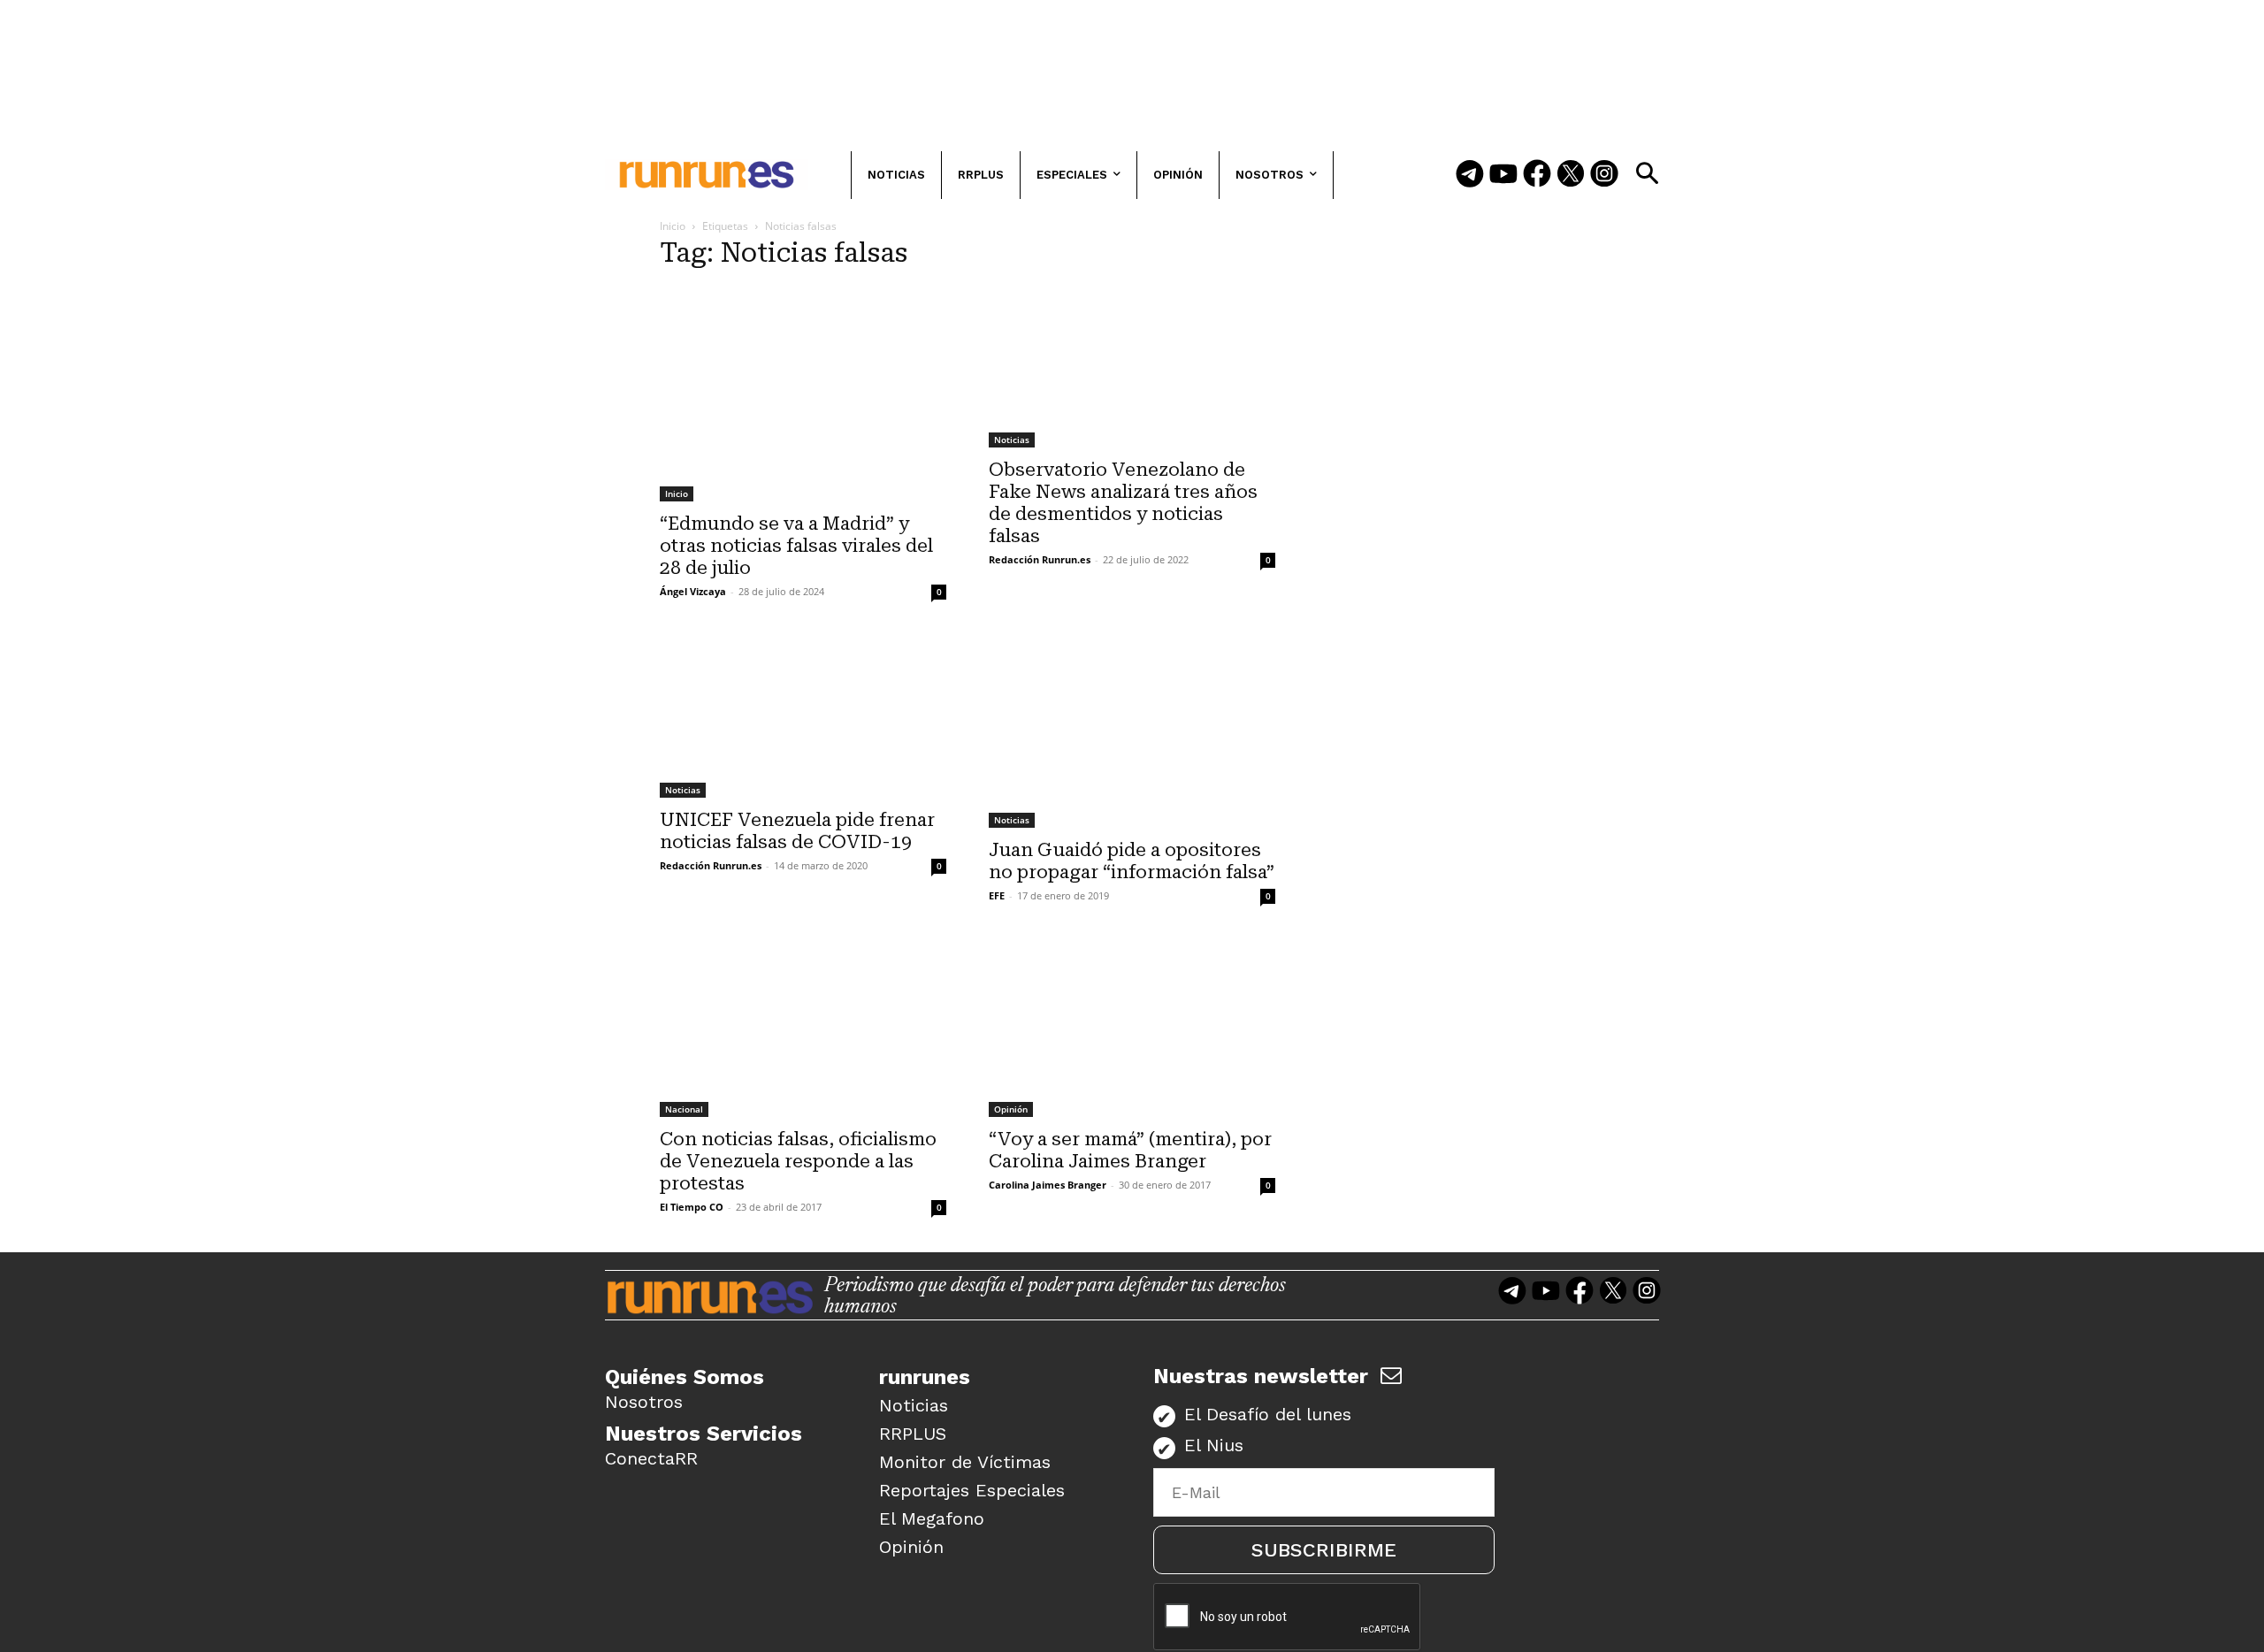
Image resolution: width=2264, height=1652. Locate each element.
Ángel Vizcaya (693, 591)
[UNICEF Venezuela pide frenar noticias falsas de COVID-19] (803, 717)
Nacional (684, 1109)
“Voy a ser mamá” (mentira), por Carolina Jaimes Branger (1130, 1150)
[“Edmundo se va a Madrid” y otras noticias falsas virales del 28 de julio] (803, 394)
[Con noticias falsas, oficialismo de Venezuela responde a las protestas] (803, 1029)
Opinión (1011, 1109)
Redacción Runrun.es (1040, 559)
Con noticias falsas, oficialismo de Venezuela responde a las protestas (798, 1161)
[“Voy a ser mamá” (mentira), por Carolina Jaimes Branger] (1132, 1029)
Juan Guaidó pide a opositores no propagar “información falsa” (1132, 861)
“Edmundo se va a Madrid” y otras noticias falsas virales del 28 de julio (796, 546)
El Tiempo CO (692, 1207)
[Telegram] (1470, 175)
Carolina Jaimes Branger (1048, 1185)
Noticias (1012, 440)
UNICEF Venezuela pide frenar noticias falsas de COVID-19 (797, 831)
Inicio (673, 226)
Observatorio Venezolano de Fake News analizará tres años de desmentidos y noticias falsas (1123, 503)
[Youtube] (1503, 175)
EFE (997, 895)
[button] (1647, 173)
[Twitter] (1571, 175)
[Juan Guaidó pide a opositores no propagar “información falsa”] (1132, 732)
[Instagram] (1604, 175)
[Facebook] (1537, 175)
